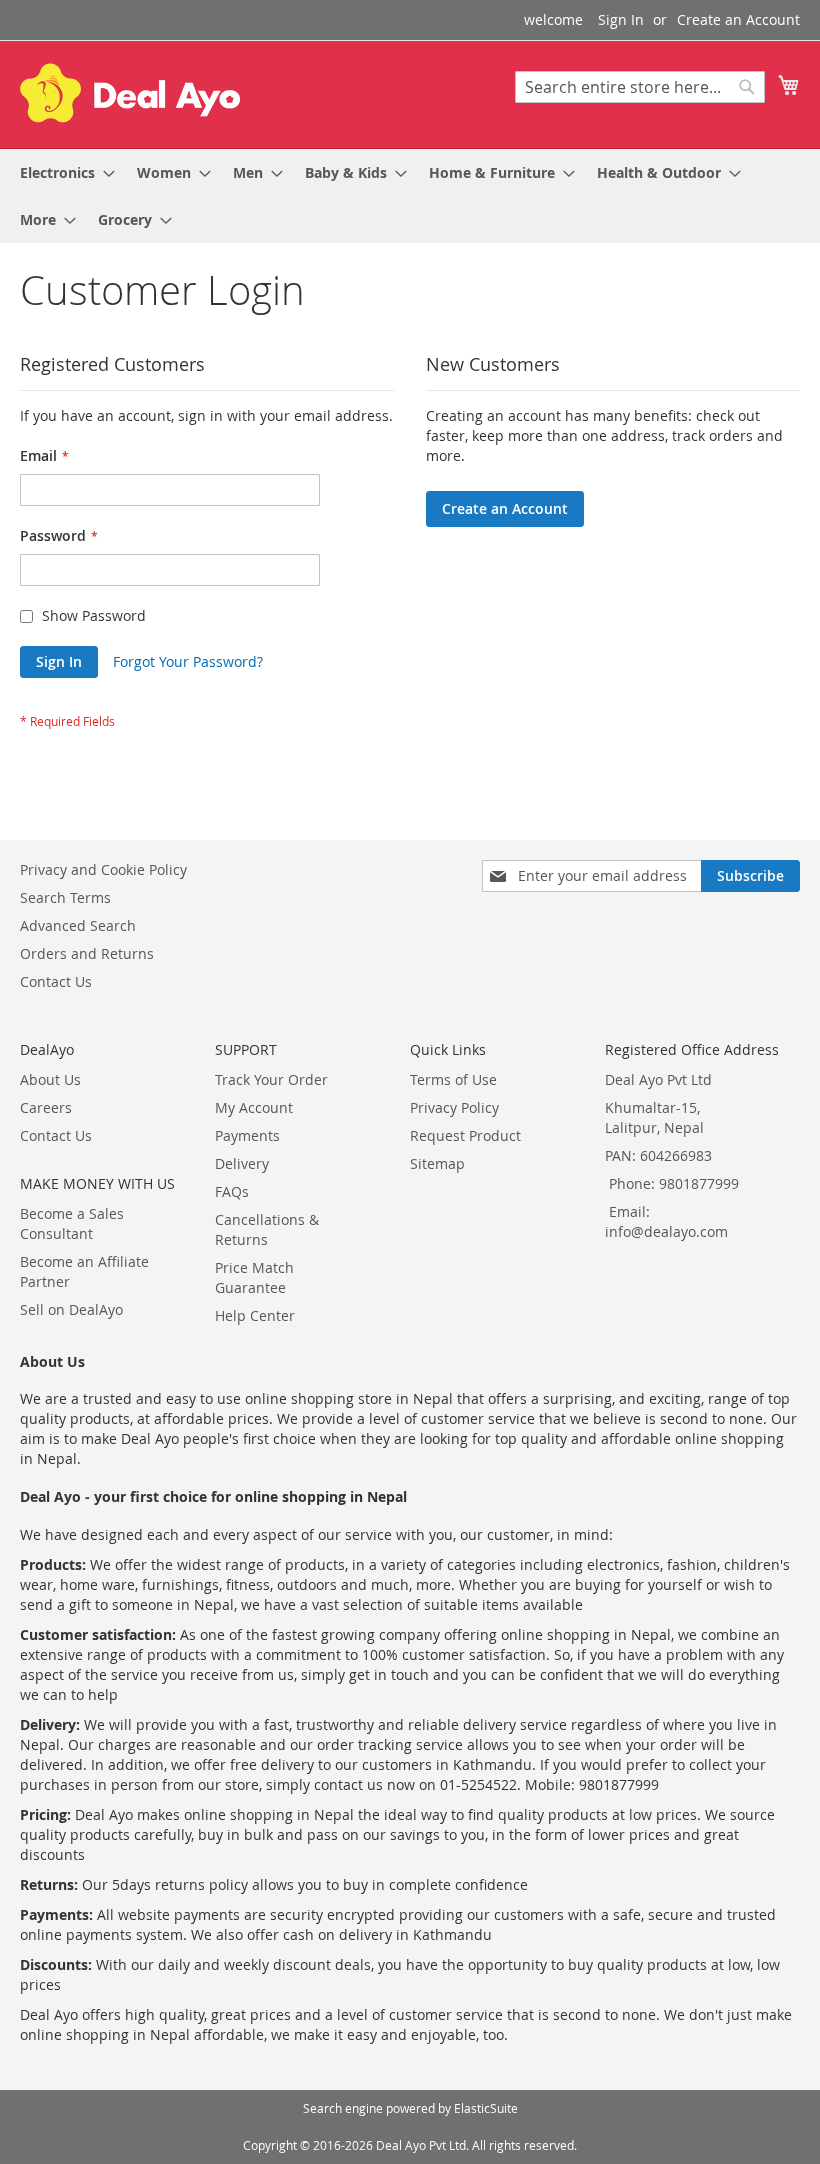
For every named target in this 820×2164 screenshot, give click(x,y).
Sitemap (437, 1163)
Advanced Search (78, 925)
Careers (46, 1107)
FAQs (232, 1191)
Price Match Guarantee (254, 1277)
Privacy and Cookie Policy (103, 869)
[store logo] (130, 93)
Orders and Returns (87, 953)
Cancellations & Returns (267, 1229)
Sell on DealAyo (71, 1309)
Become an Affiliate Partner (84, 1271)
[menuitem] (61, 172)
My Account (254, 1107)
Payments (247, 1135)
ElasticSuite (486, 2108)
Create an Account (738, 19)
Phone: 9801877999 (674, 1183)
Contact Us (56, 981)
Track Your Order (271, 1079)
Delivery (242, 1163)
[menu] (410, 196)
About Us (50, 1079)
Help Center (255, 1315)
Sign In (621, 19)
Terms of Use (453, 1079)
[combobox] (640, 87)
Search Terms (65, 897)
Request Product (465, 1135)
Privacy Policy (454, 1107)
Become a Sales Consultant (72, 1223)
